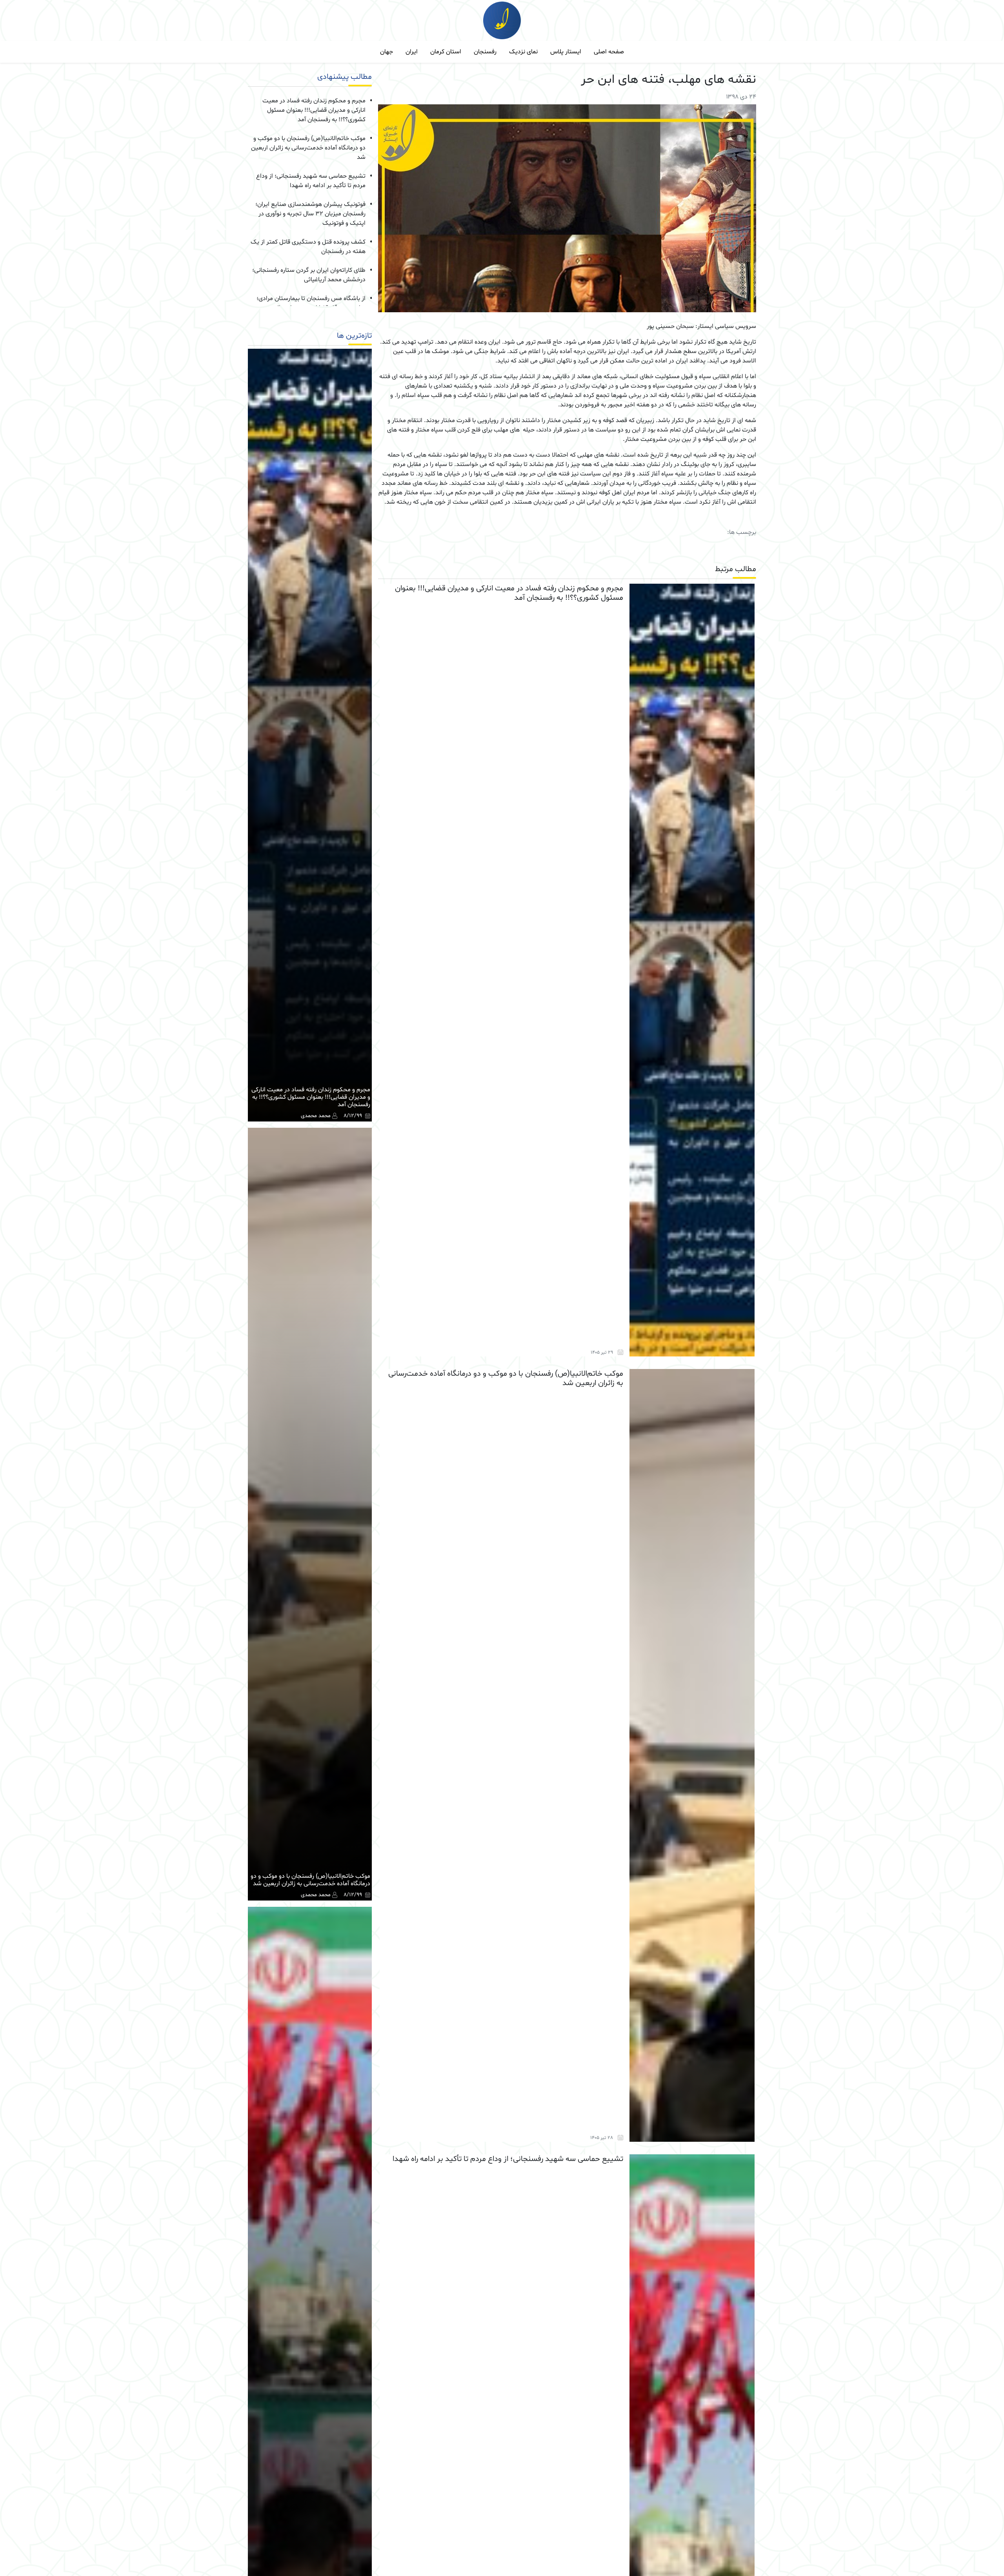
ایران (412, 52)
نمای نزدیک (523, 52)
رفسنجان (485, 52)
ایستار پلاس (566, 52)
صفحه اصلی (609, 52)
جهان (387, 52)
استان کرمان (446, 52)
